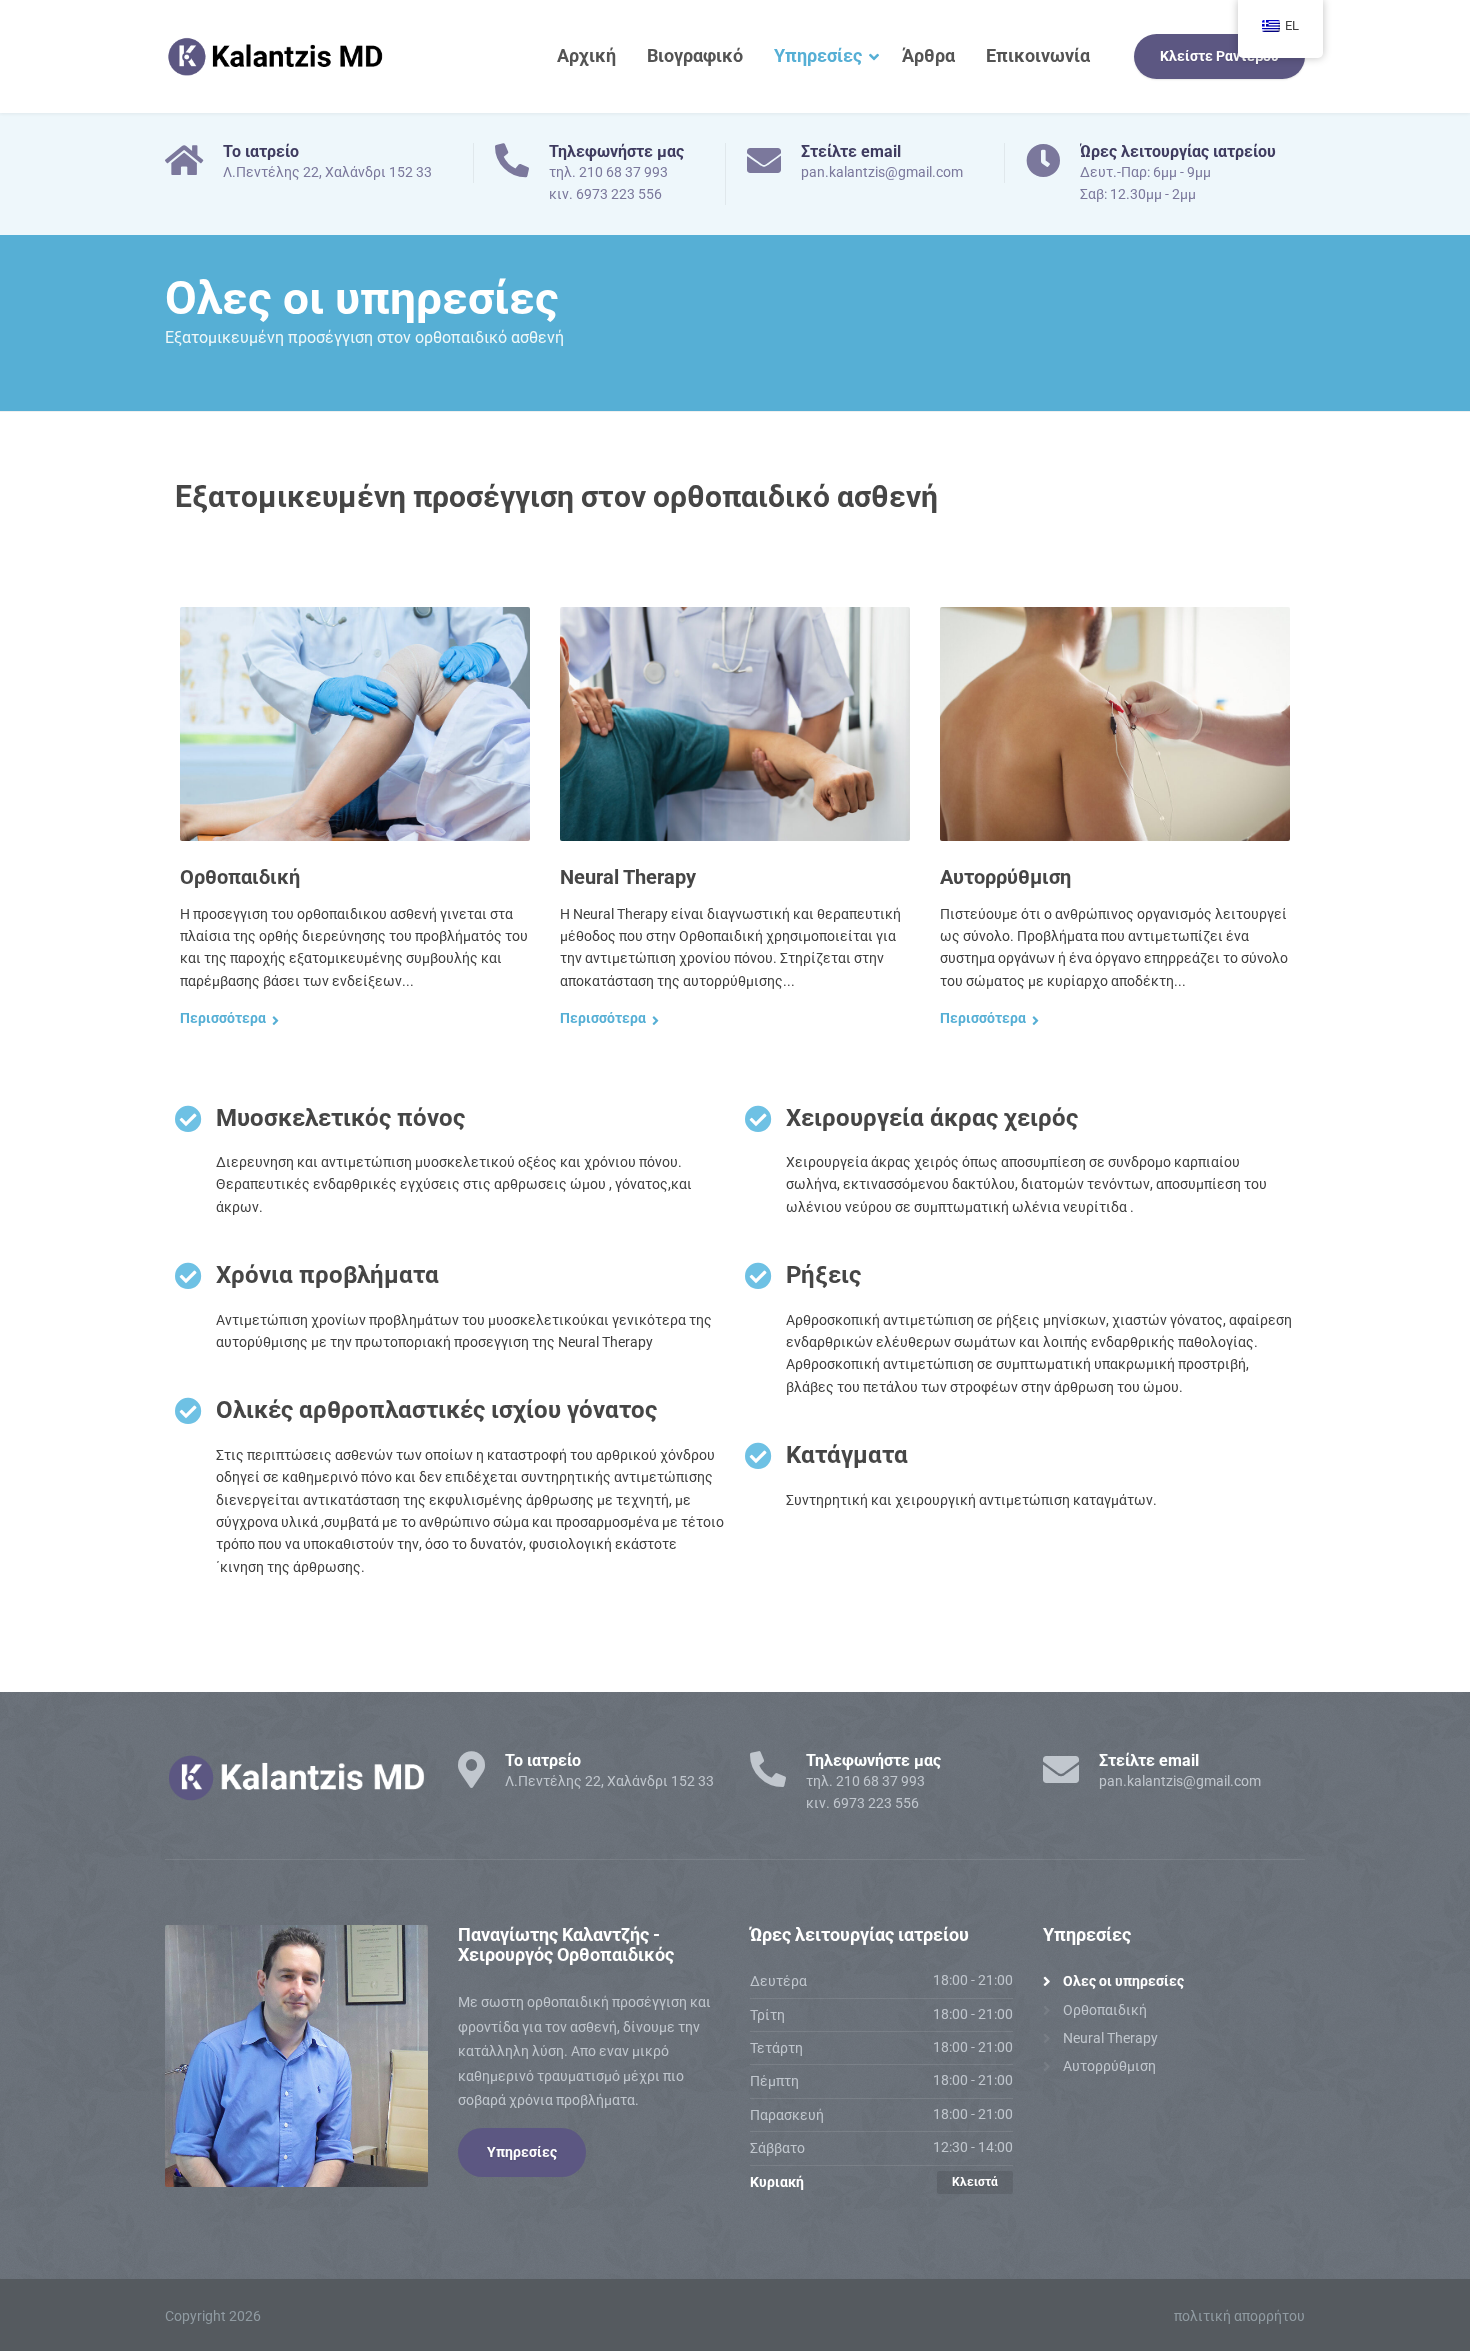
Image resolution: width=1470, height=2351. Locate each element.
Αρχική (586, 55)
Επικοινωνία (1038, 55)
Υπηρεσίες (818, 55)
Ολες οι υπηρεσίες (1123, 1981)
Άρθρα (928, 55)
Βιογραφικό (695, 55)
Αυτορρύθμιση (1005, 877)
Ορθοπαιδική (240, 877)
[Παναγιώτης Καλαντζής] (275, 56)
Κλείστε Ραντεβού (1219, 56)
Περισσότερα (223, 1018)
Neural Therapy (628, 877)
